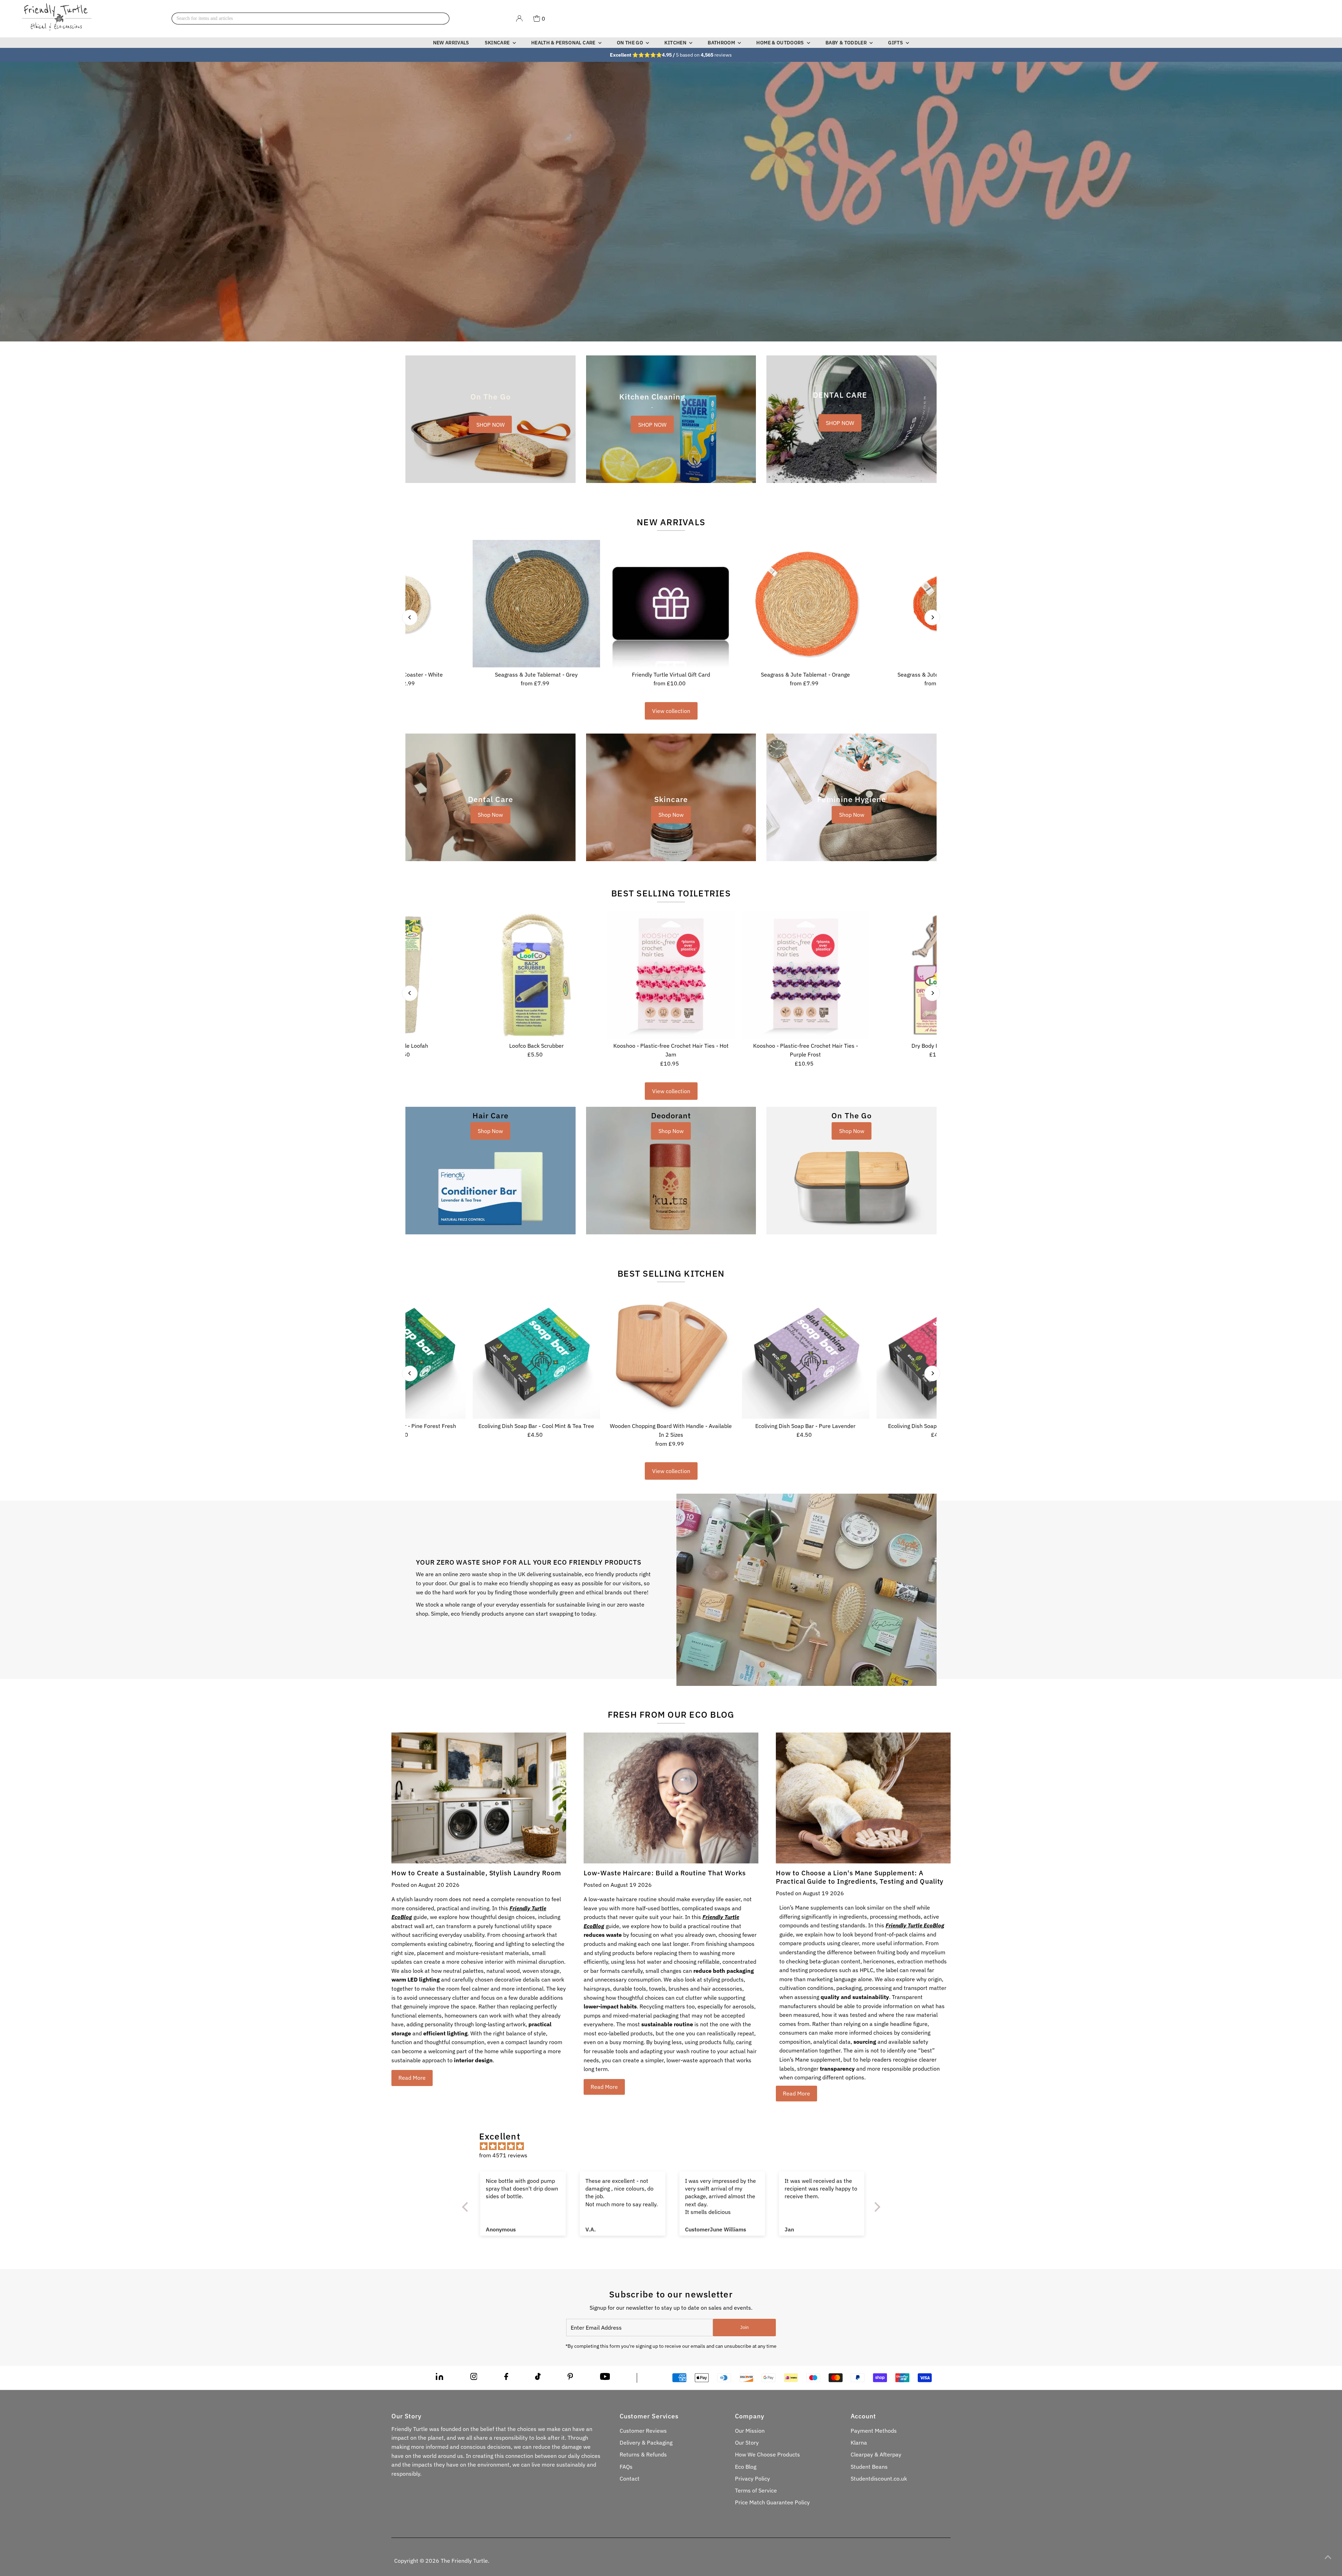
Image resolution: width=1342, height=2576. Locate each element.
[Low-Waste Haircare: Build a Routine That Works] (671, 1798)
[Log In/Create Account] (519, 19)
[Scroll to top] (1328, 2557)
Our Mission (750, 2431)
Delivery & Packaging (646, 2442)
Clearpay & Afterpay (876, 2454)
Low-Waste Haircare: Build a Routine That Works (665, 1873)
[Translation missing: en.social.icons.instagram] (474, 2378)
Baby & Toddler (847, 43)
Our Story (747, 2442)
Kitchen (676, 43)
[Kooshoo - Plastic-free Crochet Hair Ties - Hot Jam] (671, 975)
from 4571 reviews (503, 2155)
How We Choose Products (767, 2454)
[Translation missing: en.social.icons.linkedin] (439, 2378)
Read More (412, 2078)
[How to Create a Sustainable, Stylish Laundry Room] (479, 1798)
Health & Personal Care (564, 43)
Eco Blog (746, 2467)
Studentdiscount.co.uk (879, 2478)
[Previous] (410, 617)
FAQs (626, 2467)
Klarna (859, 2442)
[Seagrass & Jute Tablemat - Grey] (536, 604)
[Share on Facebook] (506, 2378)
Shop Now (490, 815)
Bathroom (722, 43)
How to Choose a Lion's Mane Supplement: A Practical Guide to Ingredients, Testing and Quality (860, 1877)
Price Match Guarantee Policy (772, 2502)
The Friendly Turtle (464, 2561)
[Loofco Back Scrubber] (536, 975)
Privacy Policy (752, 2478)
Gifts (896, 43)
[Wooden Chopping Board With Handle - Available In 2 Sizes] (671, 1355)
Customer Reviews (643, 2431)
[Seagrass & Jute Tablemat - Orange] (805, 604)
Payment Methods (874, 2431)
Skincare (498, 43)
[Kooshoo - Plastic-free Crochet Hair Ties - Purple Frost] (805, 975)
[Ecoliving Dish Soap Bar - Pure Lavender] (805, 1355)
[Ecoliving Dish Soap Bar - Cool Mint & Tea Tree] (536, 1355)
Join (744, 2327)
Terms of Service (756, 2490)
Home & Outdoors (781, 43)
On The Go (631, 43)
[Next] (932, 617)
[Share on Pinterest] (570, 2378)
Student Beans (869, 2467)
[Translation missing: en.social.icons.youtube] (605, 2378)
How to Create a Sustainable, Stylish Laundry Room (476, 1873)
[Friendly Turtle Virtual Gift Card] (671, 604)
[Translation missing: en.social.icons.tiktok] (538, 2378)
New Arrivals (451, 43)
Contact (630, 2478)
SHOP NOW (490, 424)
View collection (671, 711)
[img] (675, 2146)
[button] (140, 2511)
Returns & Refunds (643, 2454)
